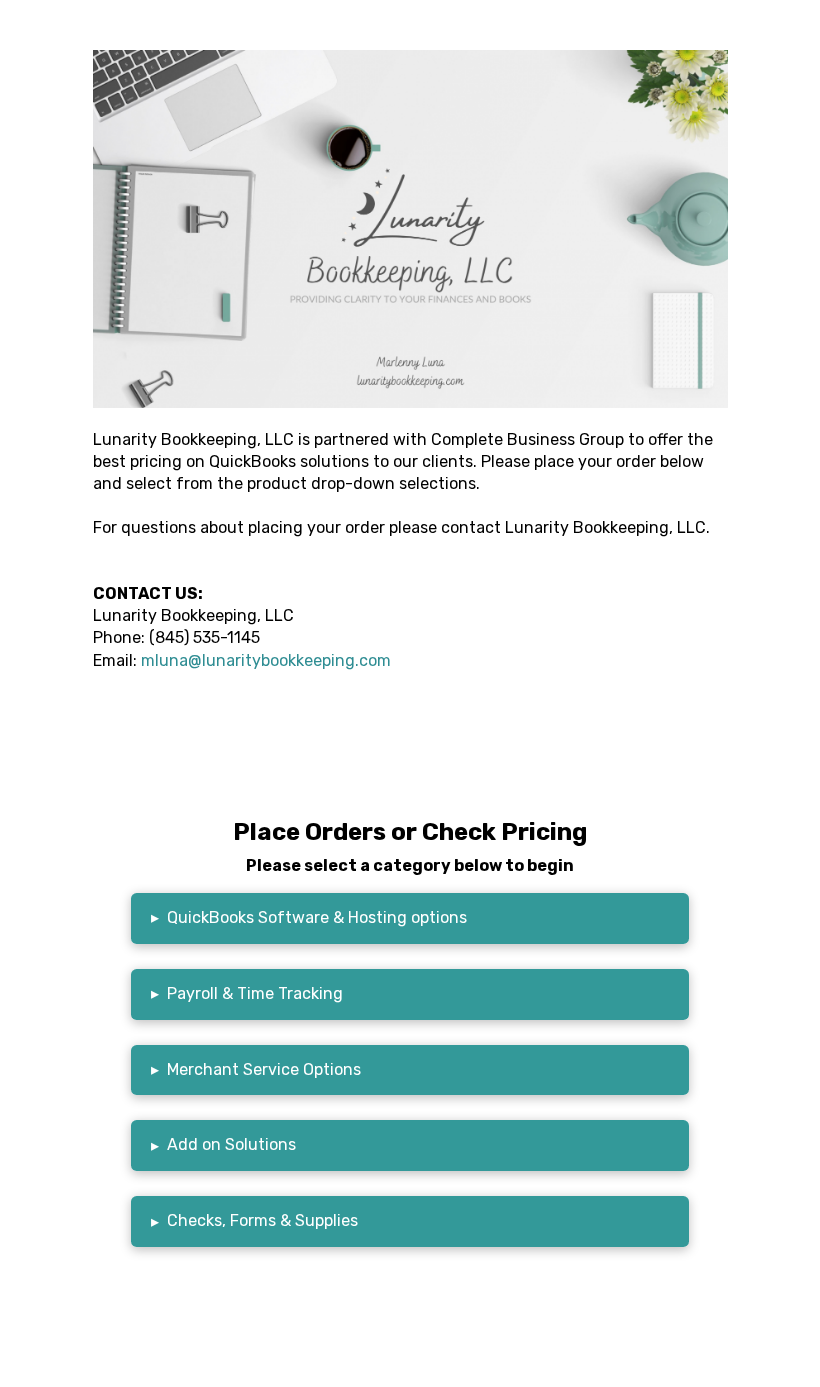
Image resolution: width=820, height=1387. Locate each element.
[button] (410, 918)
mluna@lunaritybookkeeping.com (266, 660)
